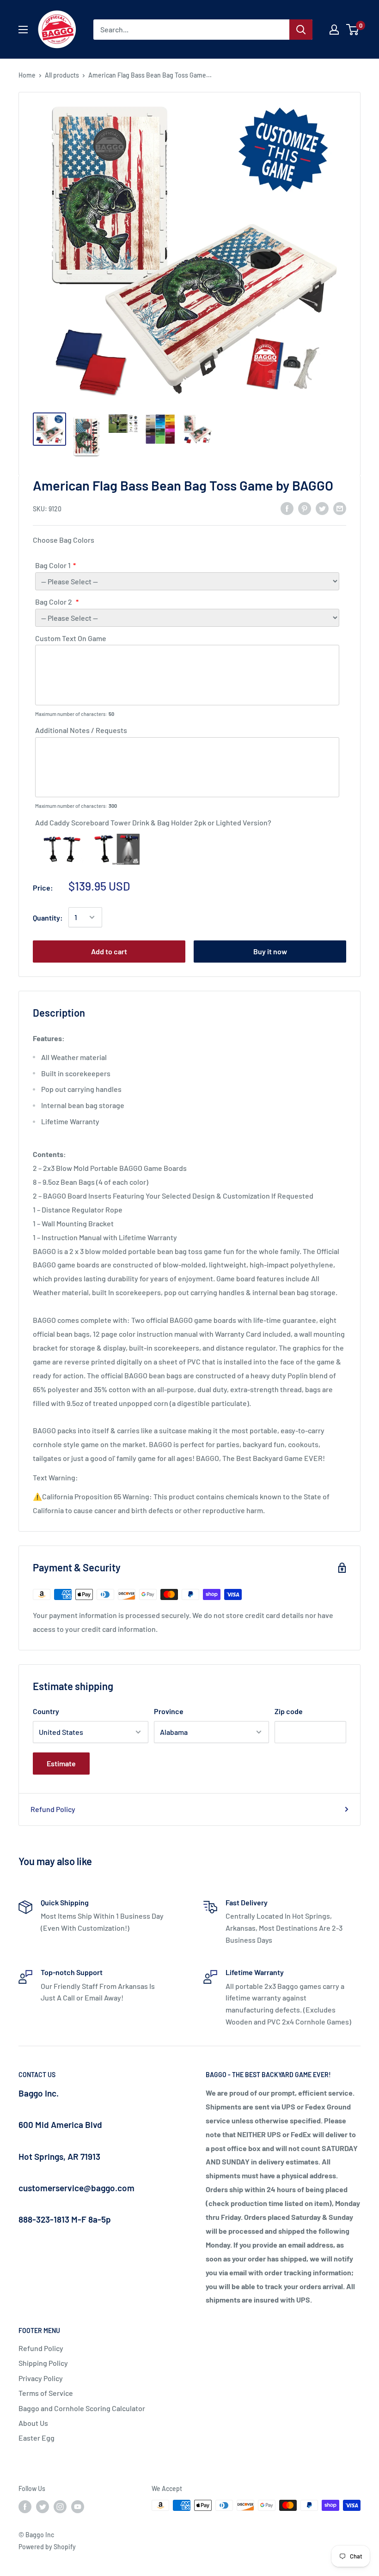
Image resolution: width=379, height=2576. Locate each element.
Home (27, 75)
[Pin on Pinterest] (305, 508)
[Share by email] (340, 508)
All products (62, 75)
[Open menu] (23, 30)
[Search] (301, 30)
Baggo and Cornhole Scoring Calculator (82, 2408)
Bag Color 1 (53, 565)
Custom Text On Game (71, 638)
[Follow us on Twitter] (43, 2506)
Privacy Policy (41, 2378)
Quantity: (48, 918)
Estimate (61, 1763)
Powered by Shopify (47, 2547)
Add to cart (109, 951)
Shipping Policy (43, 2363)
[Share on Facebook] (287, 508)
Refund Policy (53, 1809)
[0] (353, 30)
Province (169, 1711)
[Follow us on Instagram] (60, 2506)
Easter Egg (37, 2438)
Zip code (289, 1711)
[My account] (334, 30)
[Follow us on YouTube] (78, 2506)
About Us (33, 2423)
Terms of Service (46, 2393)
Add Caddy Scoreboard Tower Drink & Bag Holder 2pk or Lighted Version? (153, 822)
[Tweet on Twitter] (322, 508)
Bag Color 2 (54, 602)
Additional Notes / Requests (81, 730)
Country (46, 1711)
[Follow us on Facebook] (25, 2506)
